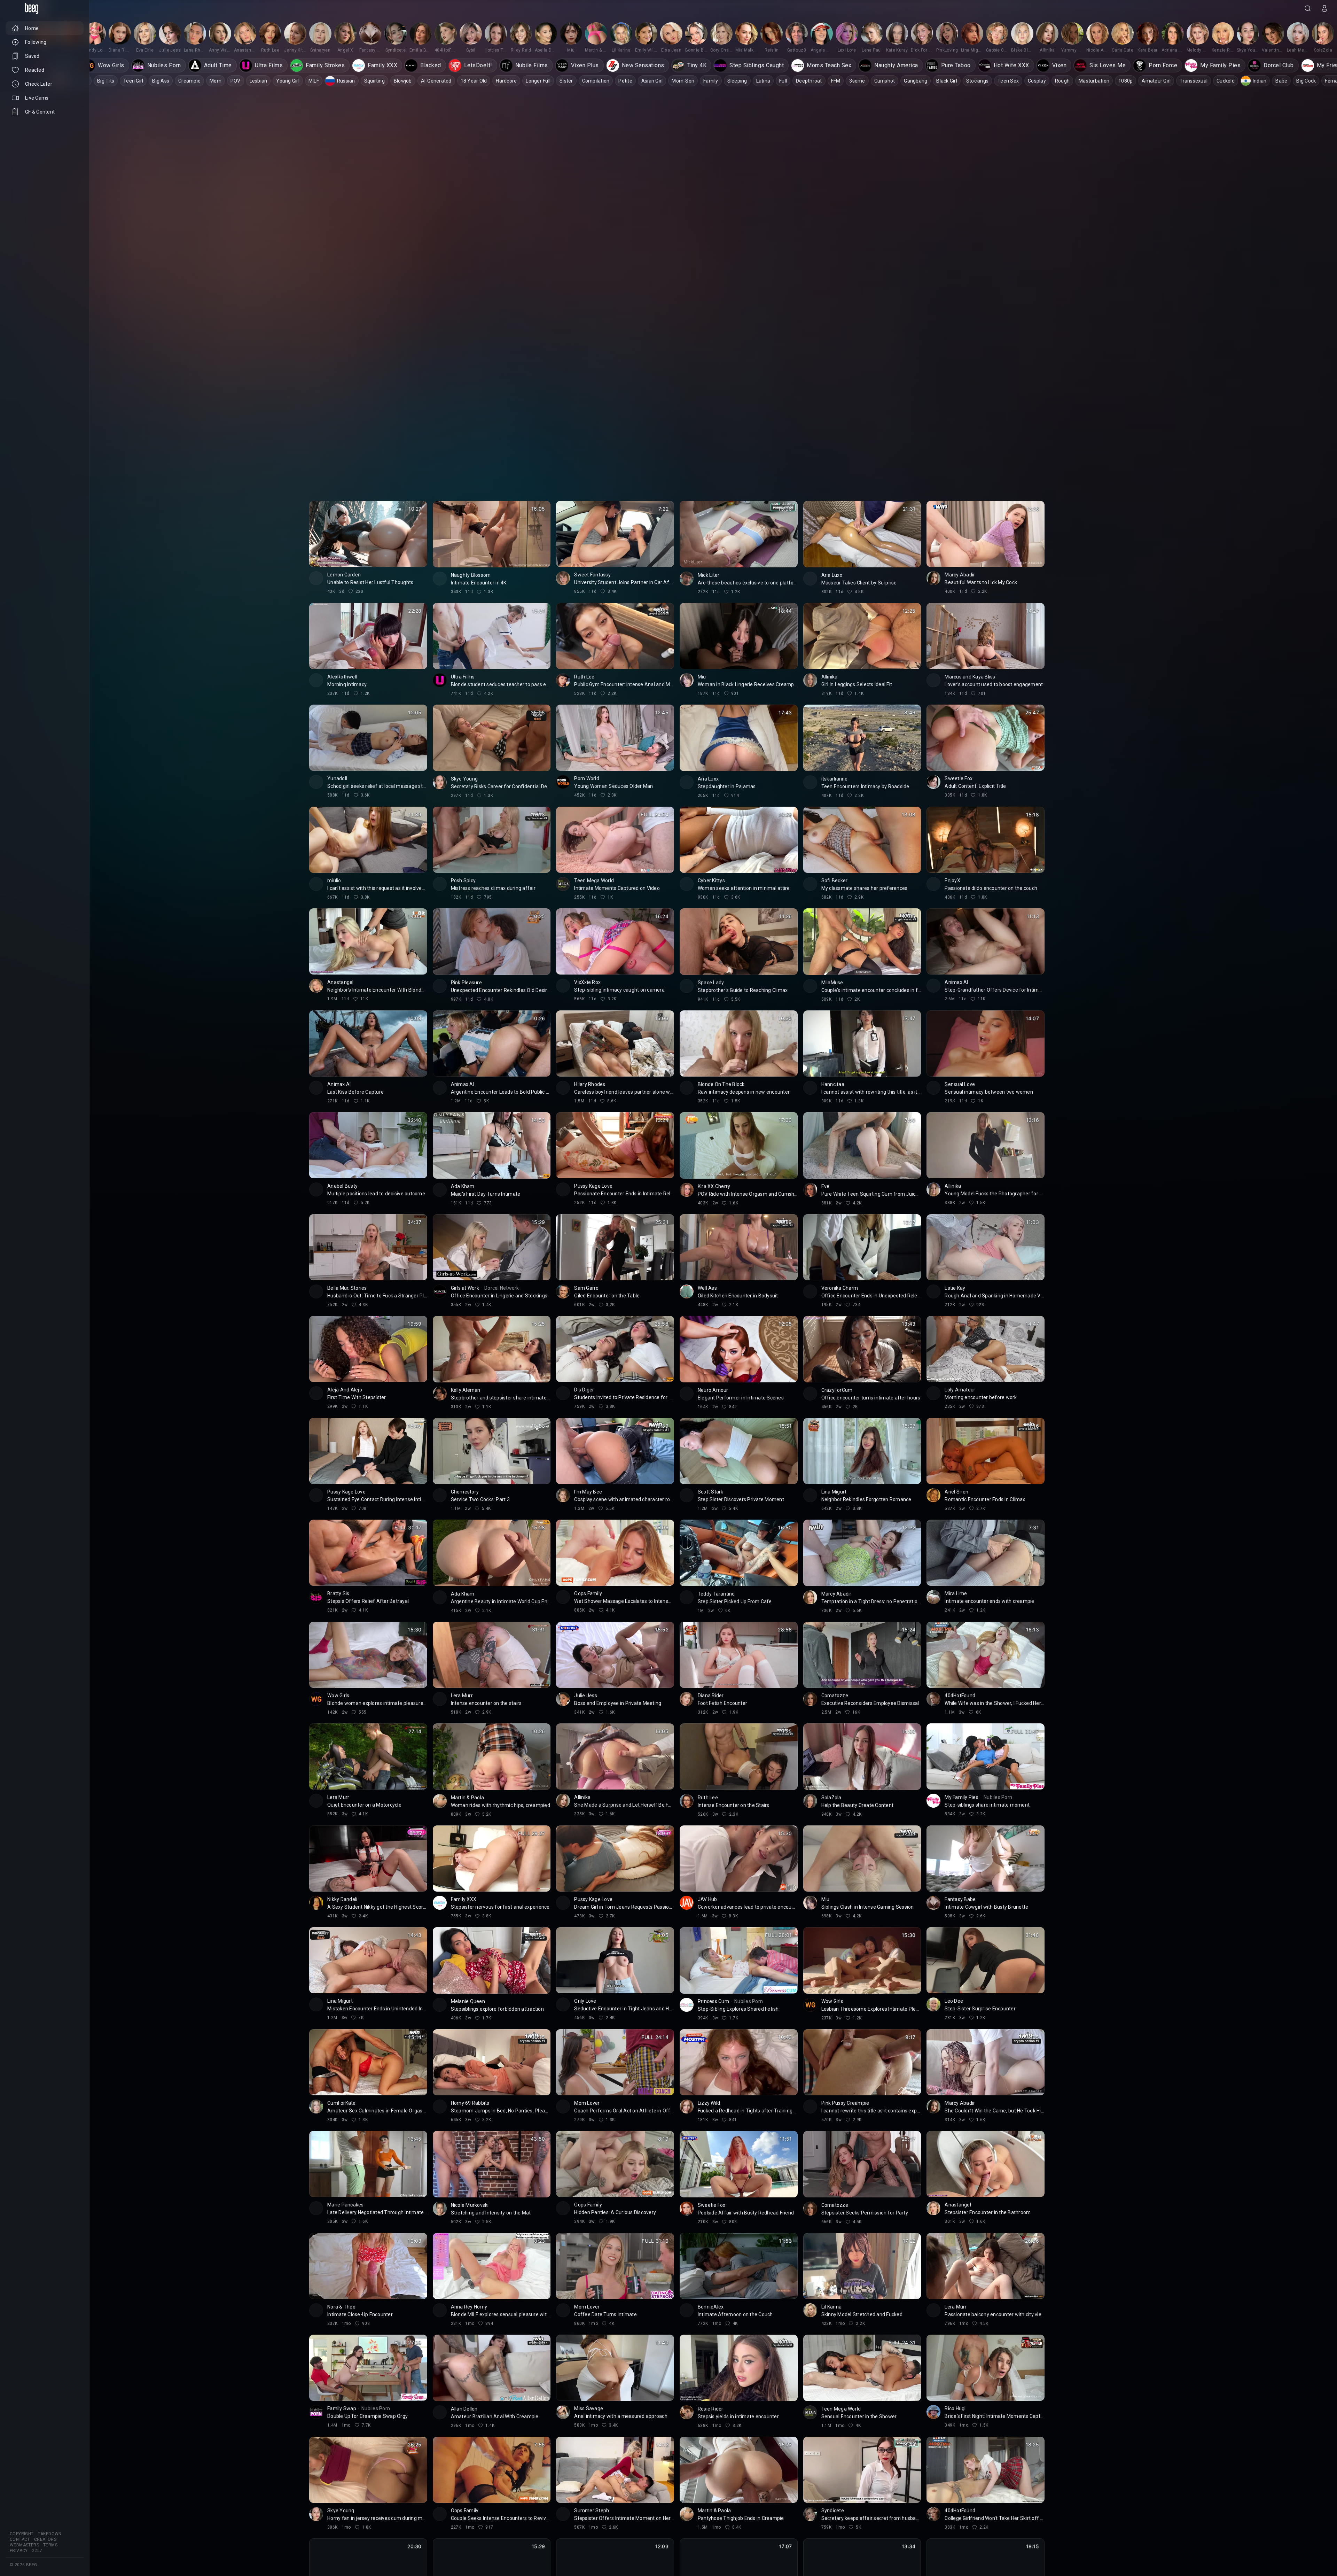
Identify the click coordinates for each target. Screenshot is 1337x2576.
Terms (50, 2545)
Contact (20, 2539)
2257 (37, 2551)
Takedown (50, 2534)
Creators (45, 2539)
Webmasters (24, 2545)
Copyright (22, 2534)
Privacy (19, 2551)
